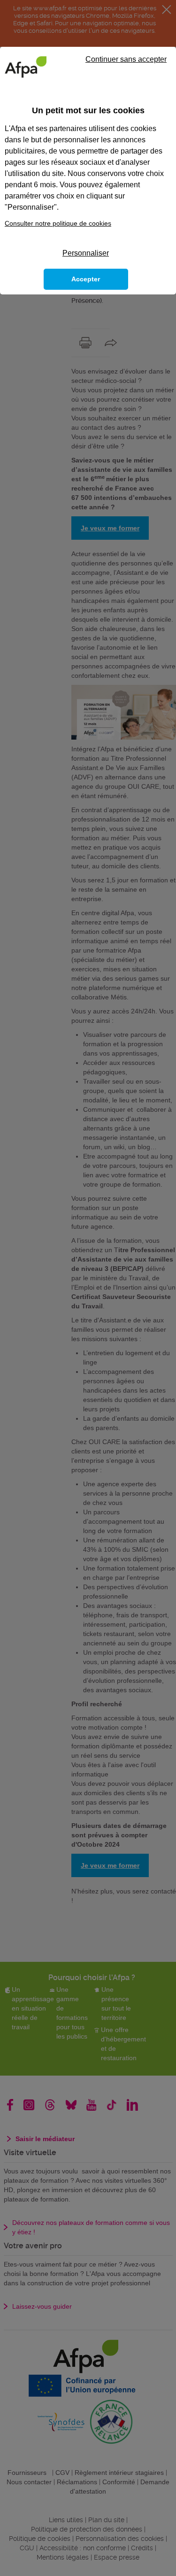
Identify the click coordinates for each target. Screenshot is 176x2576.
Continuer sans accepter (126, 59)
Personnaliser (86, 253)
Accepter (86, 279)
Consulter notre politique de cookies (58, 223)
